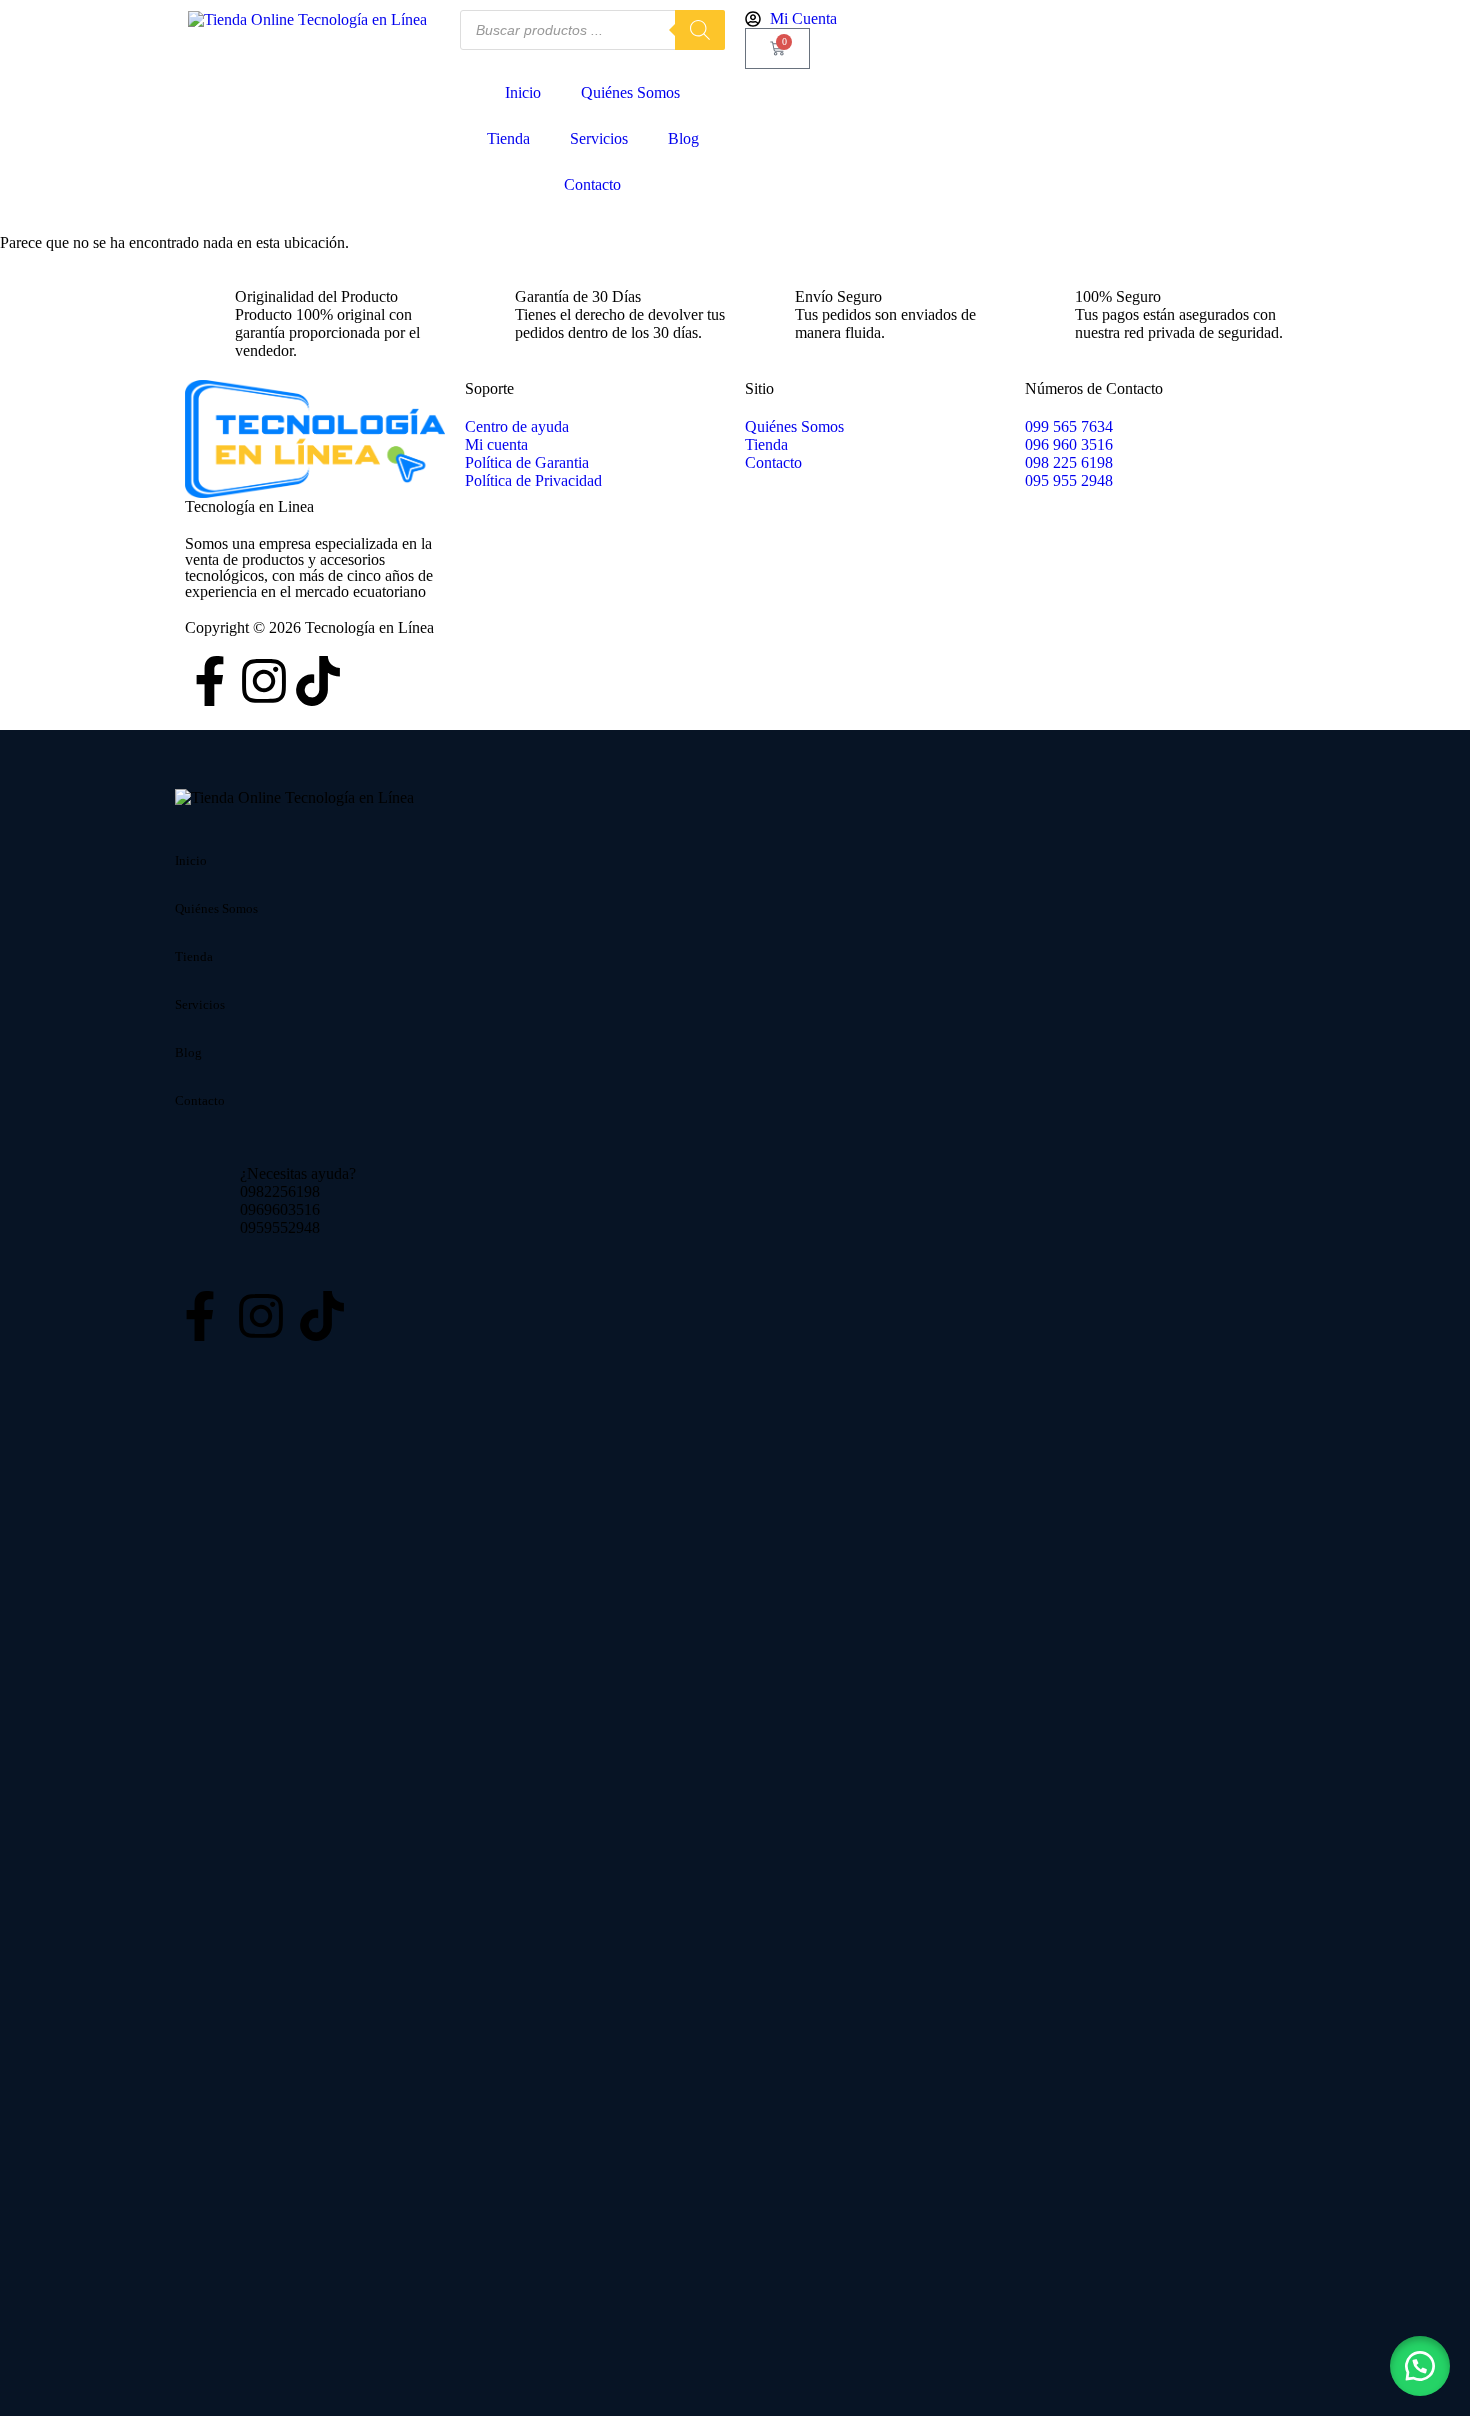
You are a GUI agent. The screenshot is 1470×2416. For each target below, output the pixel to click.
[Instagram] (264, 681)
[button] (1420, 2366)
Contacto (592, 184)
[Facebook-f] (210, 681)
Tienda (508, 138)
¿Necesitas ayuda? (298, 1173)
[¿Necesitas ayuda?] (200, 1201)
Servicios (599, 138)
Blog (683, 138)
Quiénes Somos (630, 92)
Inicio (523, 92)
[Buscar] (700, 30)
